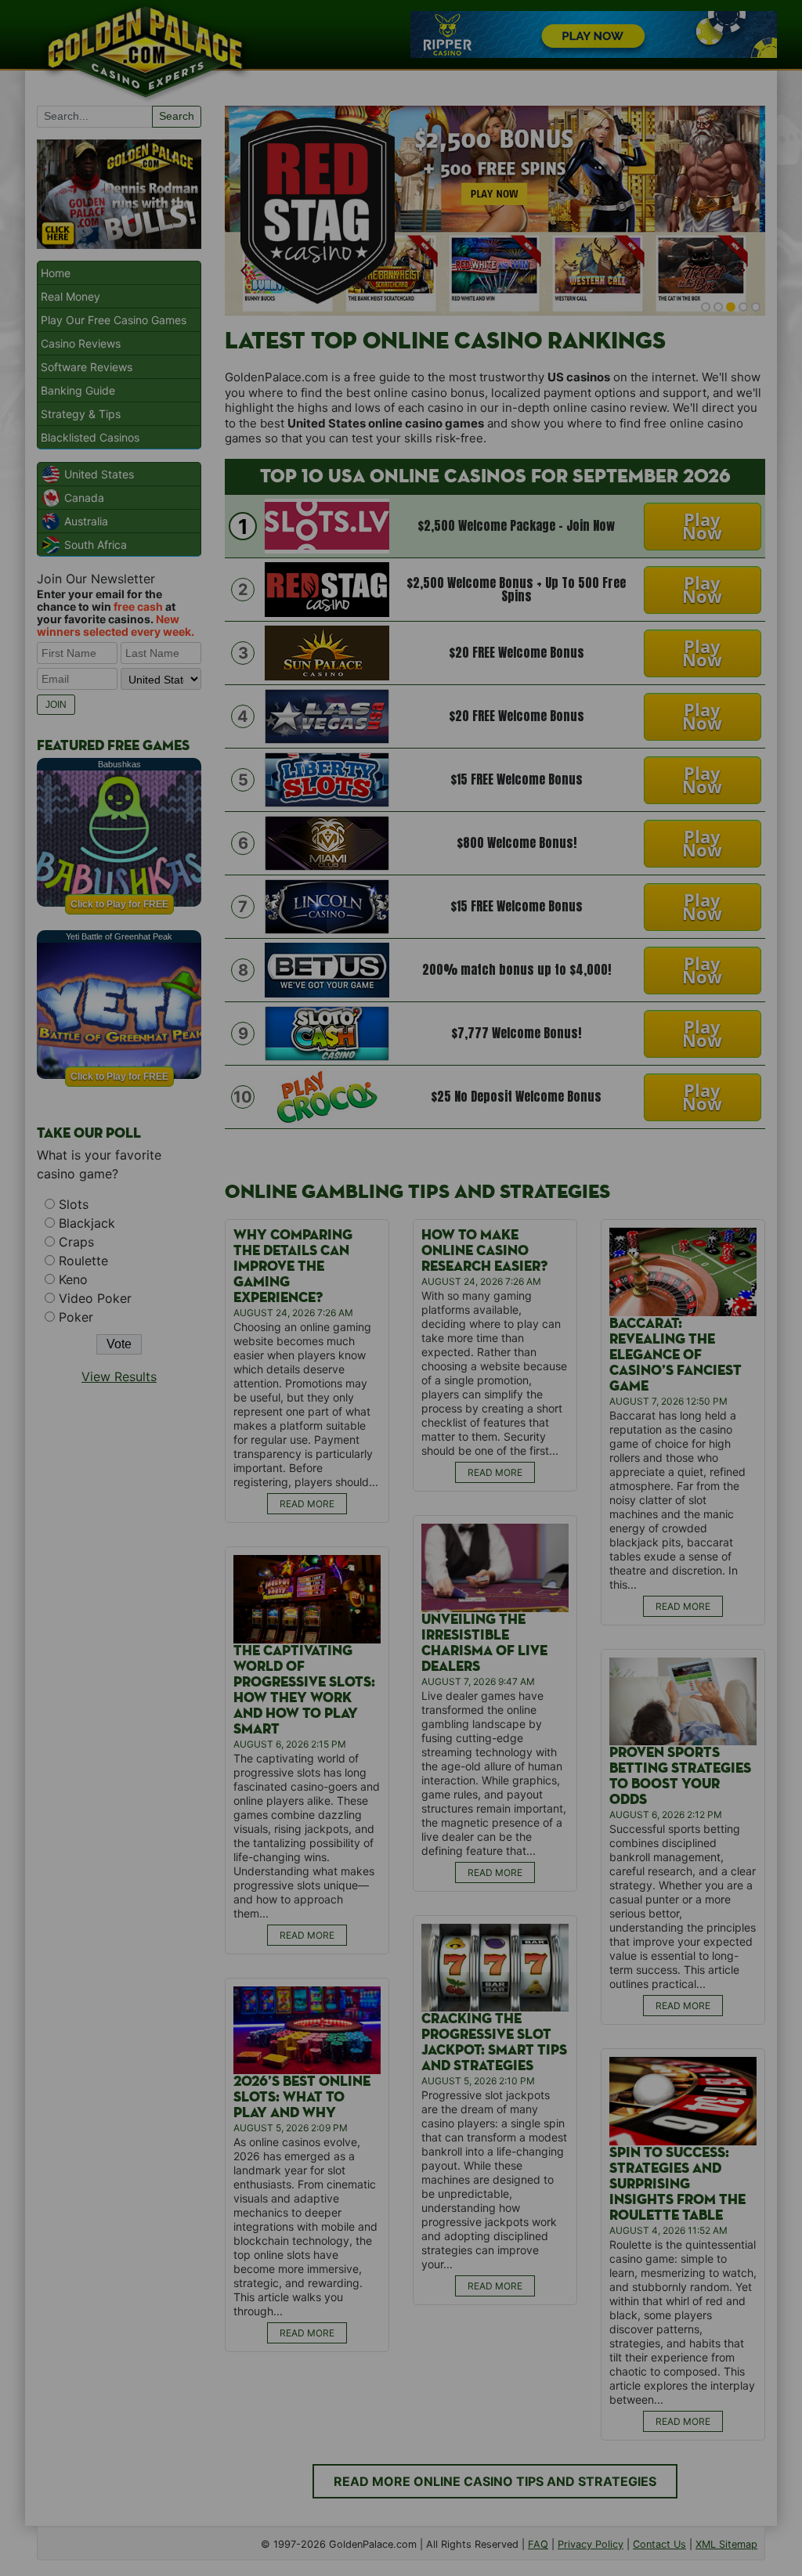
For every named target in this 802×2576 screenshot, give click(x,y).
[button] (402, 1227)
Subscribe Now (402, 1356)
